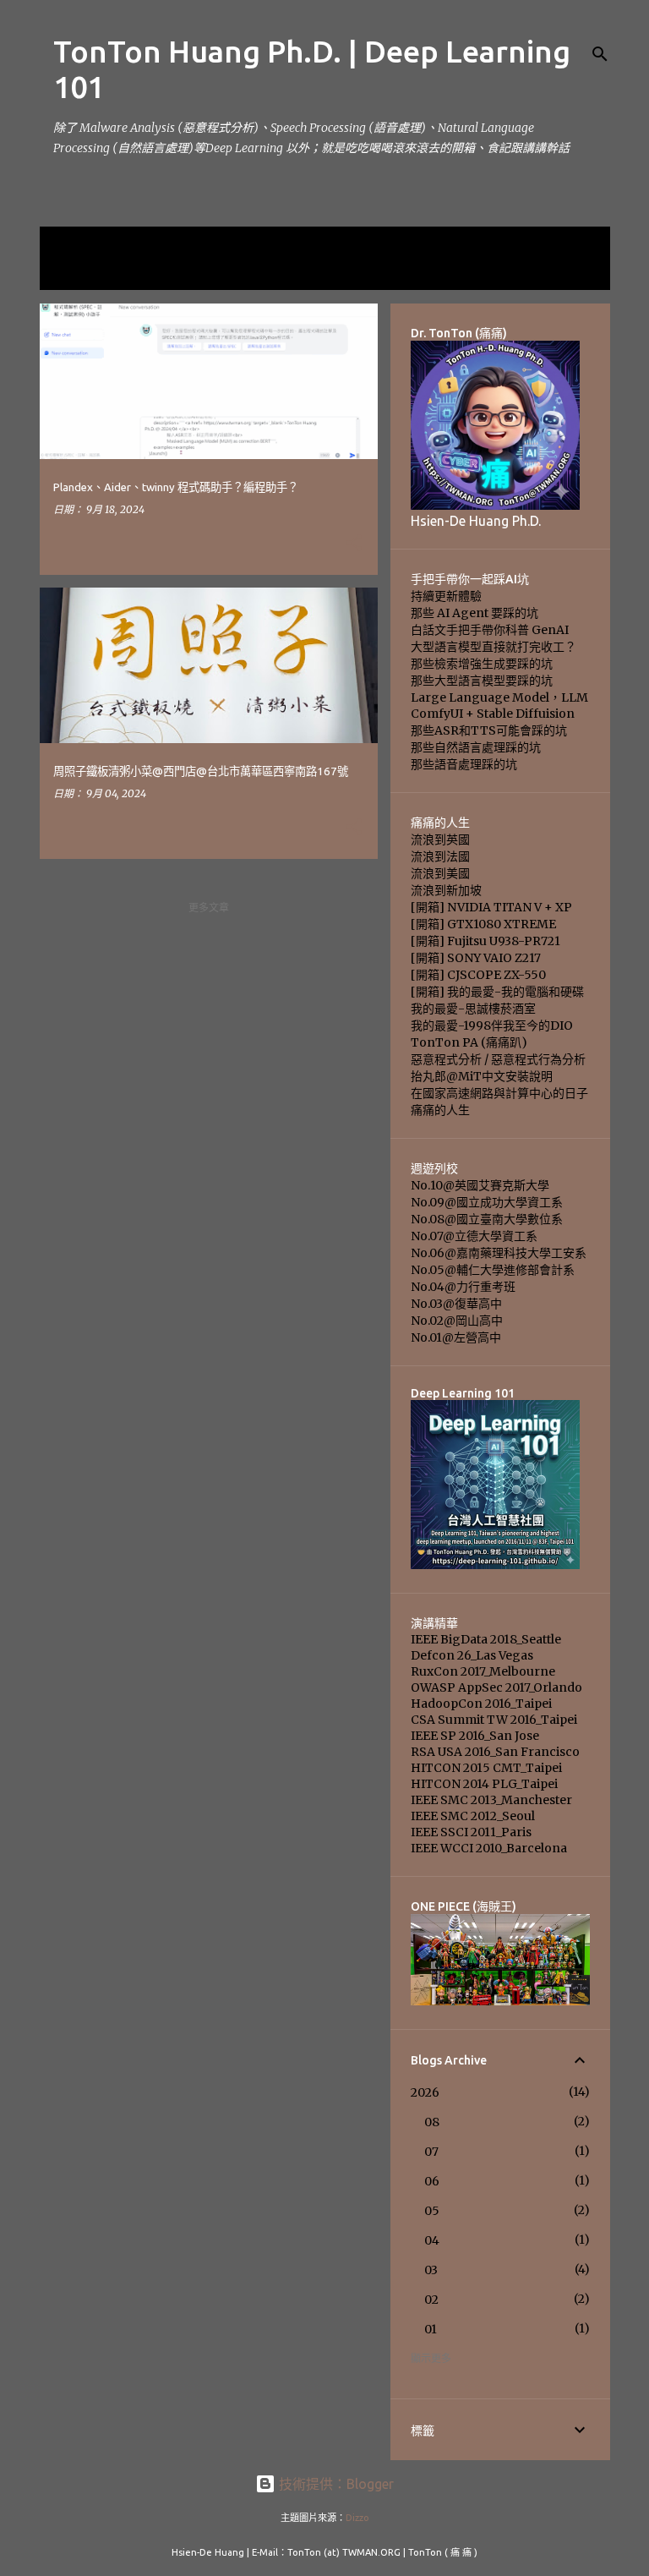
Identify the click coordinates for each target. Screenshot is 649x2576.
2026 (425, 2092)
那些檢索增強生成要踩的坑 (482, 664)
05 (432, 2211)
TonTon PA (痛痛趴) (469, 1042)
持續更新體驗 (446, 596)
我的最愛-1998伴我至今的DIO (492, 1025)
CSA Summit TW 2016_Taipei (494, 1720)
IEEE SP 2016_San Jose (475, 1736)
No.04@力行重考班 (463, 1287)
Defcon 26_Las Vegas (472, 1655)
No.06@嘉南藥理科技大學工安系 (499, 1253)
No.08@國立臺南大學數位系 (487, 1219)
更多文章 (209, 908)
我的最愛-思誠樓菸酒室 (473, 1009)
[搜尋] (600, 54)
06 (432, 2181)
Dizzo (357, 2518)
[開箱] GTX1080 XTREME (483, 924)
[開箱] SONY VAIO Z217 (476, 958)
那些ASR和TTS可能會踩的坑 (489, 730)
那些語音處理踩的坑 (464, 764)
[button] (354, 544)
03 (431, 2270)
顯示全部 (74, 273)
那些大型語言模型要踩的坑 (482, 681)
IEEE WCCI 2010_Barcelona (489, 1848)
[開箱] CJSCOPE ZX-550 (478, 975)
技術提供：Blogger (335, 2484)
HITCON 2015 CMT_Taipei (486, 1768)
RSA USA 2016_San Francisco (495, 1752)
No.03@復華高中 (456, 1304)
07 (431, 2152)
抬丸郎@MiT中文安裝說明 (482, 1076)
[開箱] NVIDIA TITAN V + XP (491, 907)
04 (432, 2240)
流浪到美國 (440, 873)
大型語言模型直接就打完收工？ (494, 647)
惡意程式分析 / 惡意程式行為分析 (498, 1059)
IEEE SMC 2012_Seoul (473, 1816)
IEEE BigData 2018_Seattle (486, 1639)
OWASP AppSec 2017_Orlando (496, 1687)
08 (432, 2122)
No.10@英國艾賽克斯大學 (480, 1185)
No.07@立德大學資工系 (474, 1236)
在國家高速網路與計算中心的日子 (499, 1093)
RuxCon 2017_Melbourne (483, 1671)
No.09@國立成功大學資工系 (487, 1202)
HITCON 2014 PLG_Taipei (484, 1784)
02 (431, 2300)
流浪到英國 (440, 840)
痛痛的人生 (440, 1110)
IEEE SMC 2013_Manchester (491, 1800)
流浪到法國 (440, 856)
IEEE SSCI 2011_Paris (471, 1832)
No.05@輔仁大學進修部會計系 (493, 1270)
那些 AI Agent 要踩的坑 (474, 613)
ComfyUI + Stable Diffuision (493, 714)
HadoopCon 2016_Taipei (481, 1704)
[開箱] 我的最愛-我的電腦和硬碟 (497, 992)
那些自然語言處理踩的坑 (476, 747)
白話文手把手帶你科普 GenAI (490, 630)
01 (431, 2329)
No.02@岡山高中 (457, 1321)
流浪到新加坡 (446, 890)
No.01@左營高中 (456, 1337)
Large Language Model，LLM (499, 697)
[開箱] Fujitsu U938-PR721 (485, 941)
